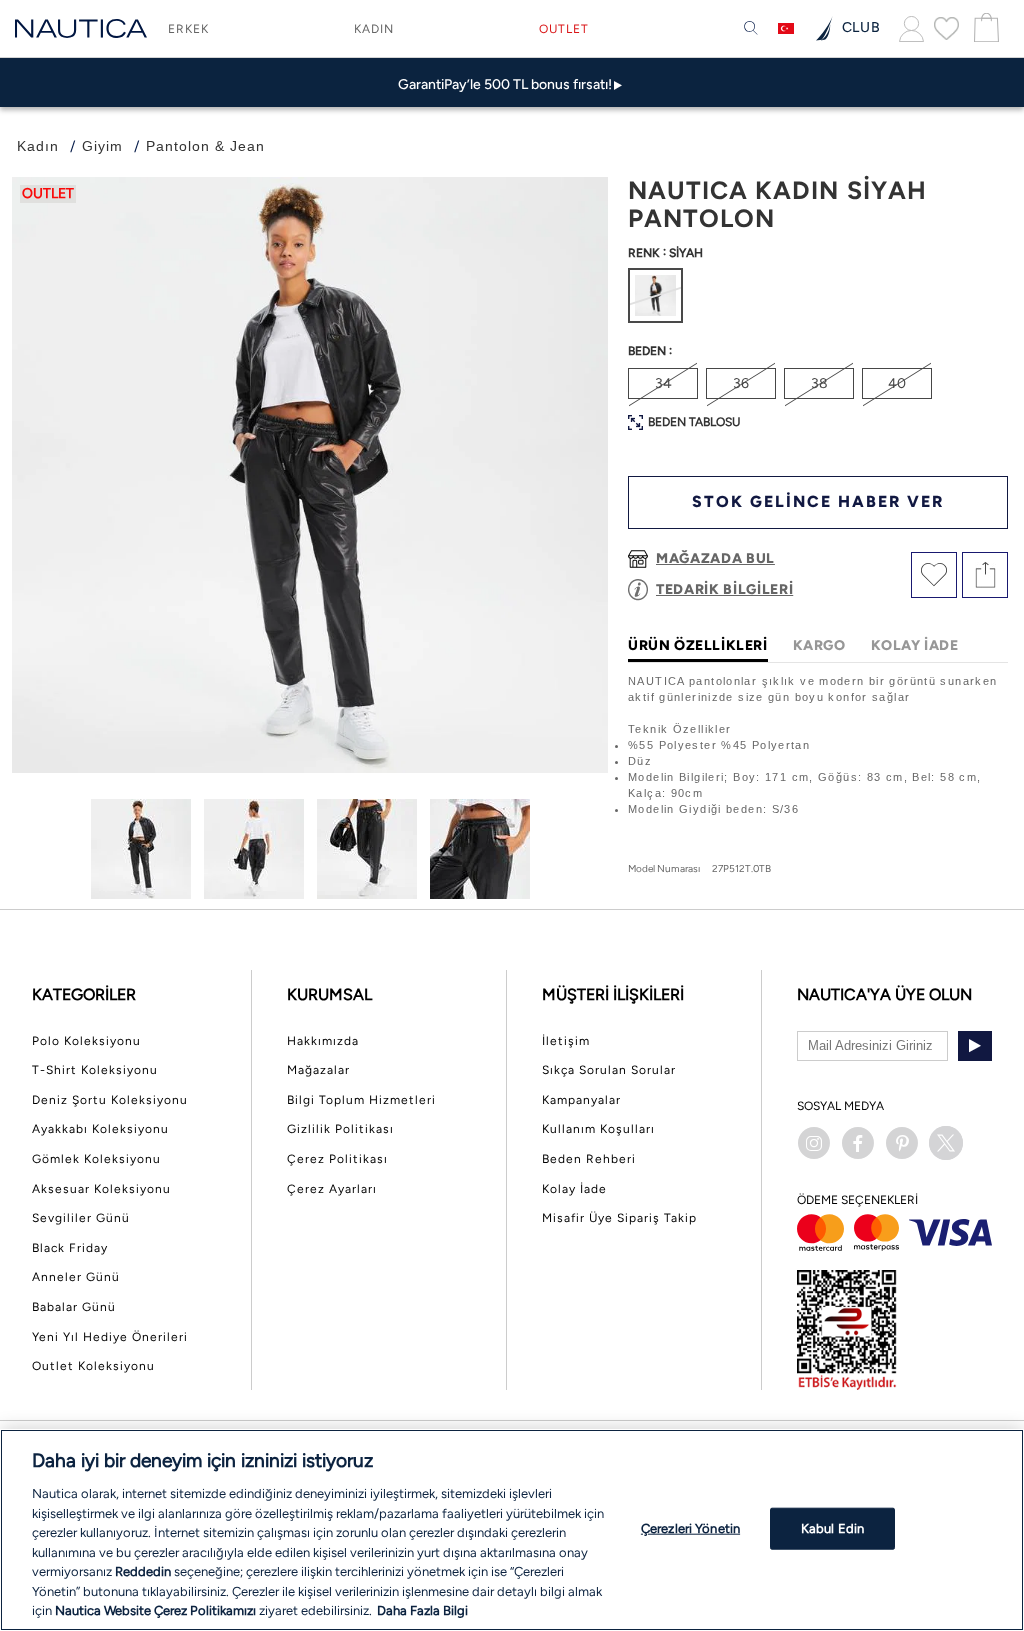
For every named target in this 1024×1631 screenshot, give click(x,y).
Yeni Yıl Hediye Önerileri (110, 1337)
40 (897, 383)
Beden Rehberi (589, 1159)
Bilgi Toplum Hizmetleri (361, 1100)
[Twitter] (946, 1143)
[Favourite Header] (946, 28)
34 (663, 383)
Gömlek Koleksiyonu (96, 1159)
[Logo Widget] (81, 28)
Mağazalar (318, 1070)
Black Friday (70, 1248)
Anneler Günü (76, 1277)
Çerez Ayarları (332, 1189)
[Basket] (984, 28)
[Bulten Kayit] (975, 1046)
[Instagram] (814, 1143)
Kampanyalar (581, 1100)
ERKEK (188, 29)
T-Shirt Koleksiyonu (95, 1070)
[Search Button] (751, 29)
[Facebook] (858, 1143)
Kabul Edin (832, 1528)
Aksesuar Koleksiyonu (101, 1189)
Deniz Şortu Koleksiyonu (110, 1100)
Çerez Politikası (337, 1159)
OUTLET (564, 29)
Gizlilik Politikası (340, 1129)
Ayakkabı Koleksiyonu (100, 1129)
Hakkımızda (323, 1041)
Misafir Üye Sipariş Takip (619, 1218)
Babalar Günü (74, 1307)
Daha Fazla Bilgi (422, 1610)
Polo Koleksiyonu (86, 1041)
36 (741, 383)
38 (819, 383)
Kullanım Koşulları (598, 1129)
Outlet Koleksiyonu (93, 1366)
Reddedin (143, 1571)
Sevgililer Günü (81, 1218)
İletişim (566, 1041)
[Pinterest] (902, 1143)
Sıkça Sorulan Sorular (609, 1070)
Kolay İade (574, 1189)
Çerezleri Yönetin (690, 1528)
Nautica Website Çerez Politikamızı (157, 1610)
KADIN (374, 29)
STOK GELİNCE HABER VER (818, 501)
